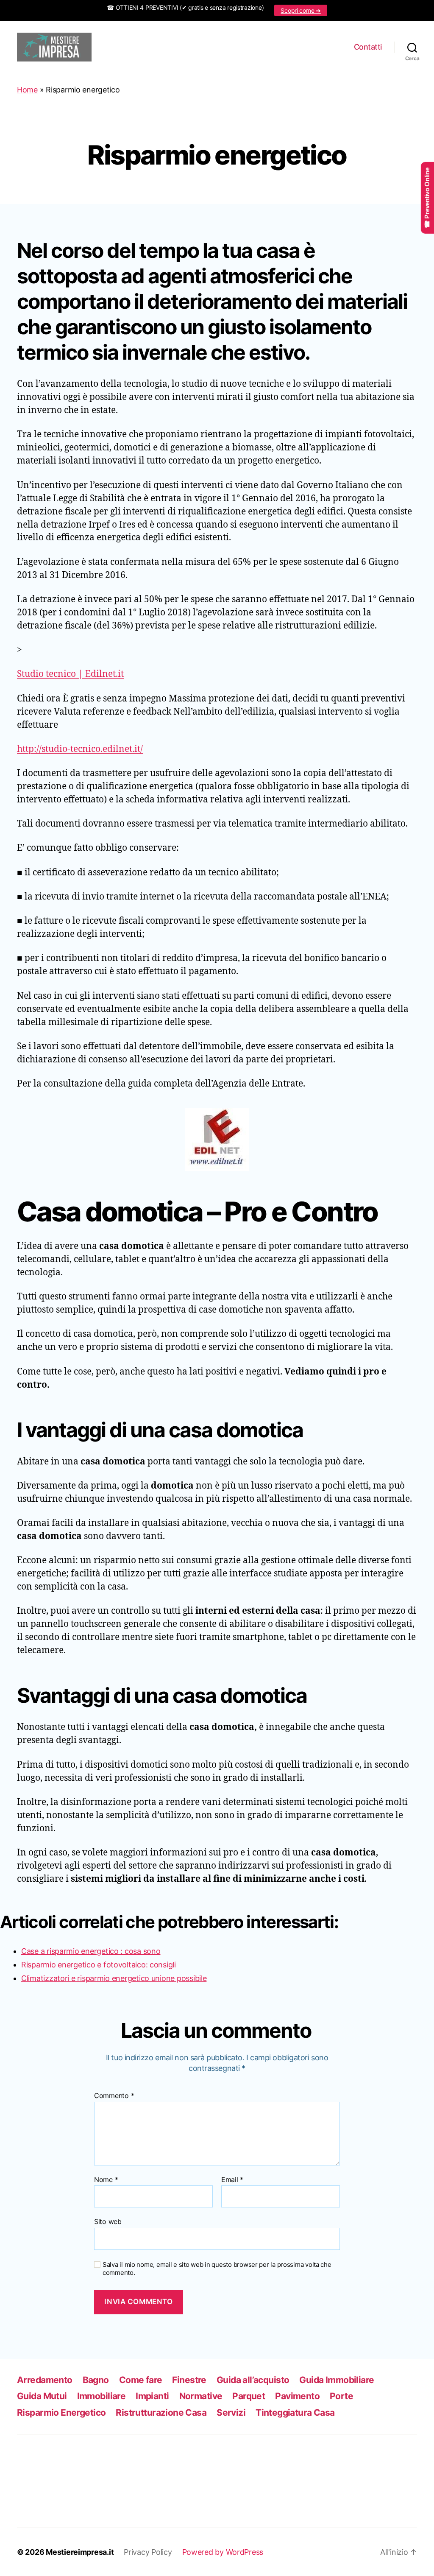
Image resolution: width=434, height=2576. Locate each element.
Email (232, 2180)
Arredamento (45, 2380)
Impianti (152, 2396)
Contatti (368, 47)
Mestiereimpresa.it (80, 2552)
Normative (201, 2396)
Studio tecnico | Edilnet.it (70, 674)
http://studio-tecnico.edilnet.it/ (80, 749)
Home (27, 90)
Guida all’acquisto (253, 2380)
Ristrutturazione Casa (161, 2413)
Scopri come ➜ (301, 10)
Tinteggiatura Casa (295, 2413)
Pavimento (297, 2396)
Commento (114, 2096)
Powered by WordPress (223, 2552)
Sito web (108, 2221)
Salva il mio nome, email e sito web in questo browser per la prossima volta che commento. (217, 2269)
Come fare (141, 2380)
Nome (106, 2180)
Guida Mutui (42, 2396)
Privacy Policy (148, 2552)
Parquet (249, 2396)
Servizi (231, 2413)
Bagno (96, 2380)
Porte (341, 2396)
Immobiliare (102, 2396)
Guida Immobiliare (337, 2380)
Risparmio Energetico (61, 2413)
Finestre (189, 2380)
